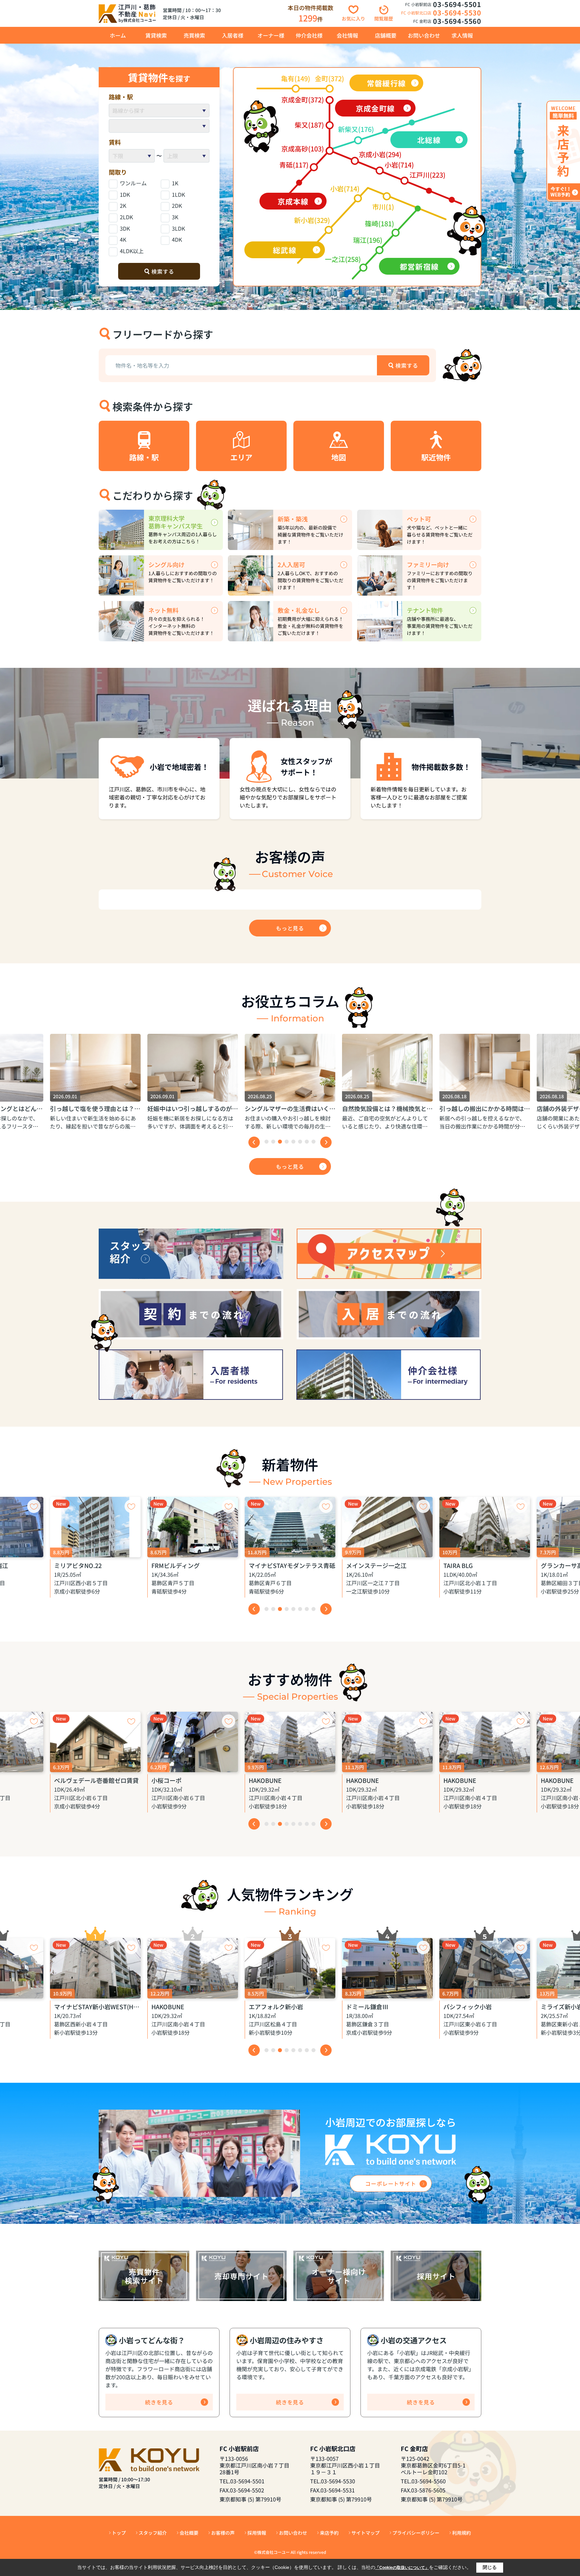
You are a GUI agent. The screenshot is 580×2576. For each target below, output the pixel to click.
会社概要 (189, 2533)
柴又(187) (309, 125)
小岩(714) (399, 165)
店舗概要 (386, 35)
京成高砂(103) (303, 149)
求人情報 (462, 35)
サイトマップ (366, 2533)
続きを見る (159, 2402)
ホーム (118, 35)
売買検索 (194, 35)
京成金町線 (375, 108)
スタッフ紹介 (153, 2533)
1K (175, 183)
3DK (125, 228)
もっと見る (290, 928)
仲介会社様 (309, 35)
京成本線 (293, 201)
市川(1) (383, 207)
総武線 (284, 250)
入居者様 (233, 35)
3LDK (178, 228)
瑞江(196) (368, 240)
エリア (241, 457)
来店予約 (329, 2533)
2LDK (126, 217)
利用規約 (462, 2533)
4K (123, 239)
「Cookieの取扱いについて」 (402, 2568)
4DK (177, 239)
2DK (177, 205)
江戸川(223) (427, 175)
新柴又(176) (356, 129)
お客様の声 (223, 2533)
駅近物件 (436, 457)
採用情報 (257, 2533)
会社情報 (347, 35)
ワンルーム (133, 183)
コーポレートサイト (391, 2183)
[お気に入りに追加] (34, 1506)
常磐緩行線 (386, 83)
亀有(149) (296, 78)
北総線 (429, 140)
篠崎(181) (379, 223)
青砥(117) (294, 165)
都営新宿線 (419, 266)
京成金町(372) (303, 100)
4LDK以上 (132, 251)
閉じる (490, 2567)
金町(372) (329, 78)
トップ (119, 2533)
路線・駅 (144, 457)
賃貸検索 (156, 35)
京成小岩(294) (380, 154)
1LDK (178, 194)
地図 (339, 457)
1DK (125, 194)
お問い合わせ (424, 35)
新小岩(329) (312, 220)
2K (123, 205)
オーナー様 (271, 35)
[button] (267, 1142)
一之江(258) (343, 259)
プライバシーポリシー (416, 2533)
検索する (163, 271)
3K (175, 217)
